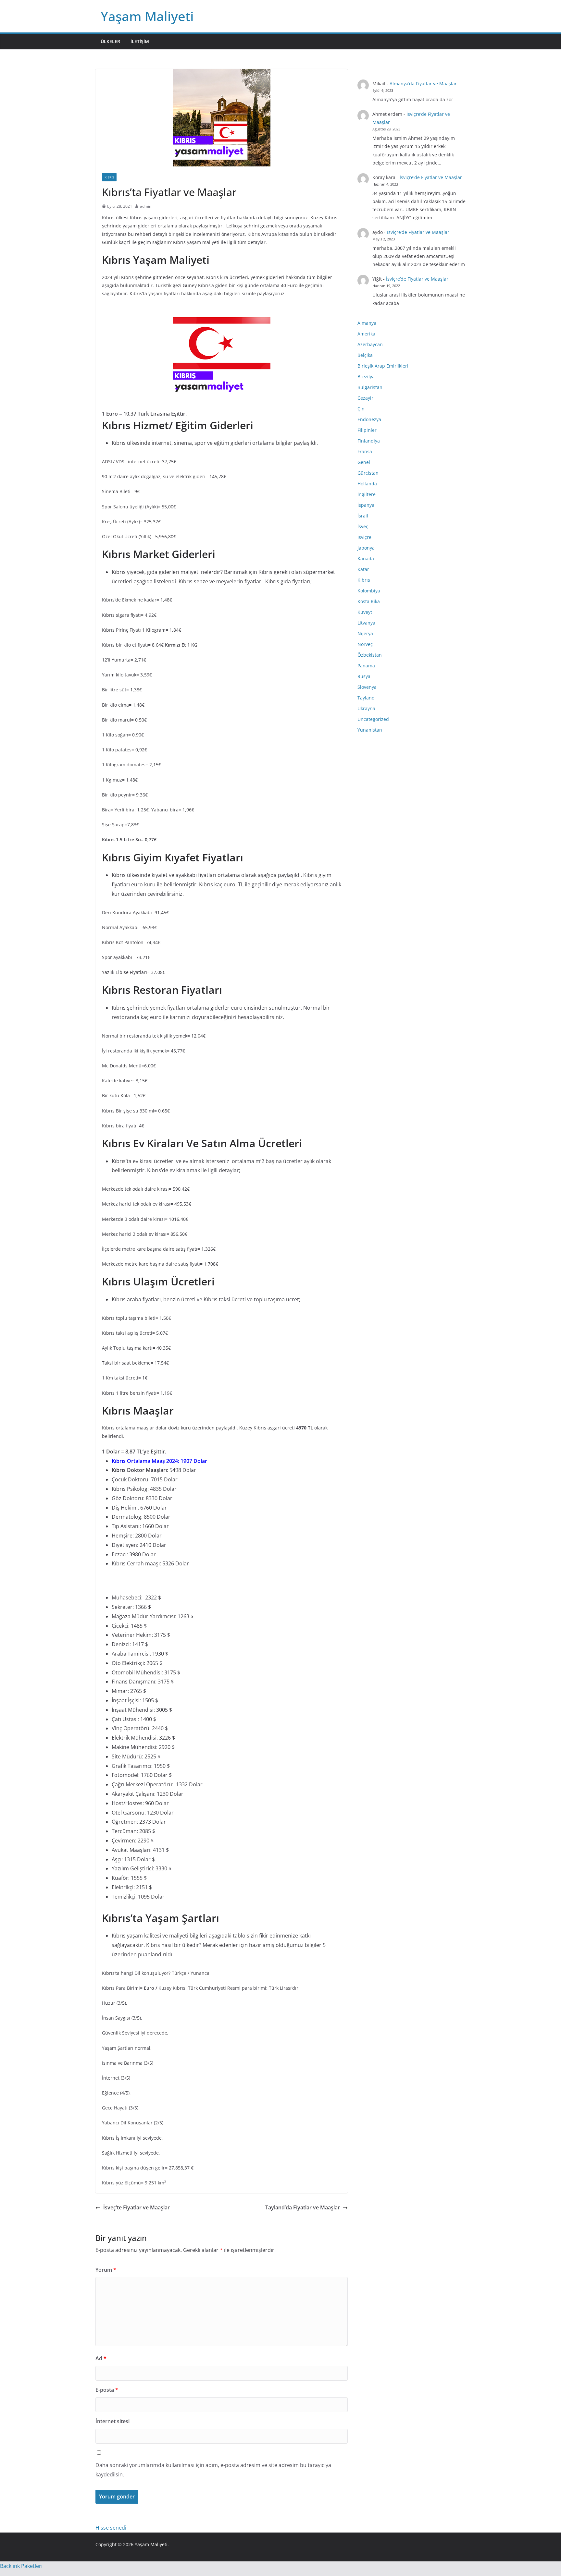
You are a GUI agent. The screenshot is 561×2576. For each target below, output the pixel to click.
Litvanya (366, 623)
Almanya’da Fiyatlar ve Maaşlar (423, 84)
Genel (364, 462)
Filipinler (367, 430)
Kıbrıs (109, 177)
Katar (363, 569)
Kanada (366, 559)
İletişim (140, 41)
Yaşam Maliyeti (147, 16)
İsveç (363, 526)
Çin (361, 409)
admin (146, 206)
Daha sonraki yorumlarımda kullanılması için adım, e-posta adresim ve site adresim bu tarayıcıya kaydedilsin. (213, 2470)
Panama (366, 666)
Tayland (366, 698)
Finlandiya (369, 441)
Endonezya (369, 419)
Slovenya (367, 687)
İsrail (363, 516)
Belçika (365, 355)
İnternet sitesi (112, 2421)
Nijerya (365, 633)
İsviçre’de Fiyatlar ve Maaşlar (431, 177)
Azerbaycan (370, 344)
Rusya (364, 676)
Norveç (365, 644)
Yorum (106, 2270)
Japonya (366, 548)
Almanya (367, 323)
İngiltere (367, 494)
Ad (101, 2358)
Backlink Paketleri (21, 2566)
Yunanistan (370, 730)
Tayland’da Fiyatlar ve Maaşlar (303, 2207)
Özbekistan (370, 655)
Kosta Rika (369, 601)
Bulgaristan (370, 387)
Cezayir (365, 398)
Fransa (365, 451)
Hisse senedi (111, 2528)
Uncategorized (373, 719)
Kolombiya (369, 591)
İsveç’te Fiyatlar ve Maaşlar (137, 2207)
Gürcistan (368, 473)
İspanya (366, 505)
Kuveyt (365, 612)
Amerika (366, 334)
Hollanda (367, 484)
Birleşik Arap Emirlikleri (383, 366)
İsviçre (364, 537)
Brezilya (366, 377)
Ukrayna (366, 708)
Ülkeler (110, 41)
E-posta (107, 2390)
